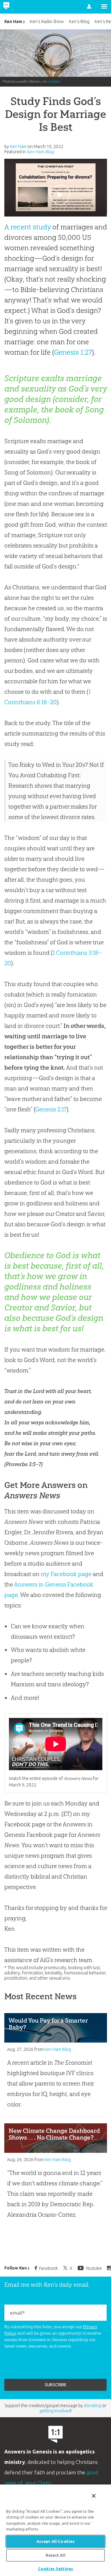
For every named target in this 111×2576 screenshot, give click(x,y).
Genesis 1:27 (73, 352)
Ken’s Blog (79, 21)
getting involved (55, 2411)
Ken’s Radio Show (47, 21)
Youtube (94, 2268)
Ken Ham (13, 21)
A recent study (28, 227)
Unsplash (54, 81)
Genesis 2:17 (51, 1109)
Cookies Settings (55, 2569)
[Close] (94, 2496)
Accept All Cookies (55, 2541)
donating (92, 2406)
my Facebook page (66, 1574)
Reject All (55, 2555)
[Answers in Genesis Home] (19, 7)
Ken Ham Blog (40, 152)
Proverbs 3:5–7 (23, 1464)
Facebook (49, 2268)
